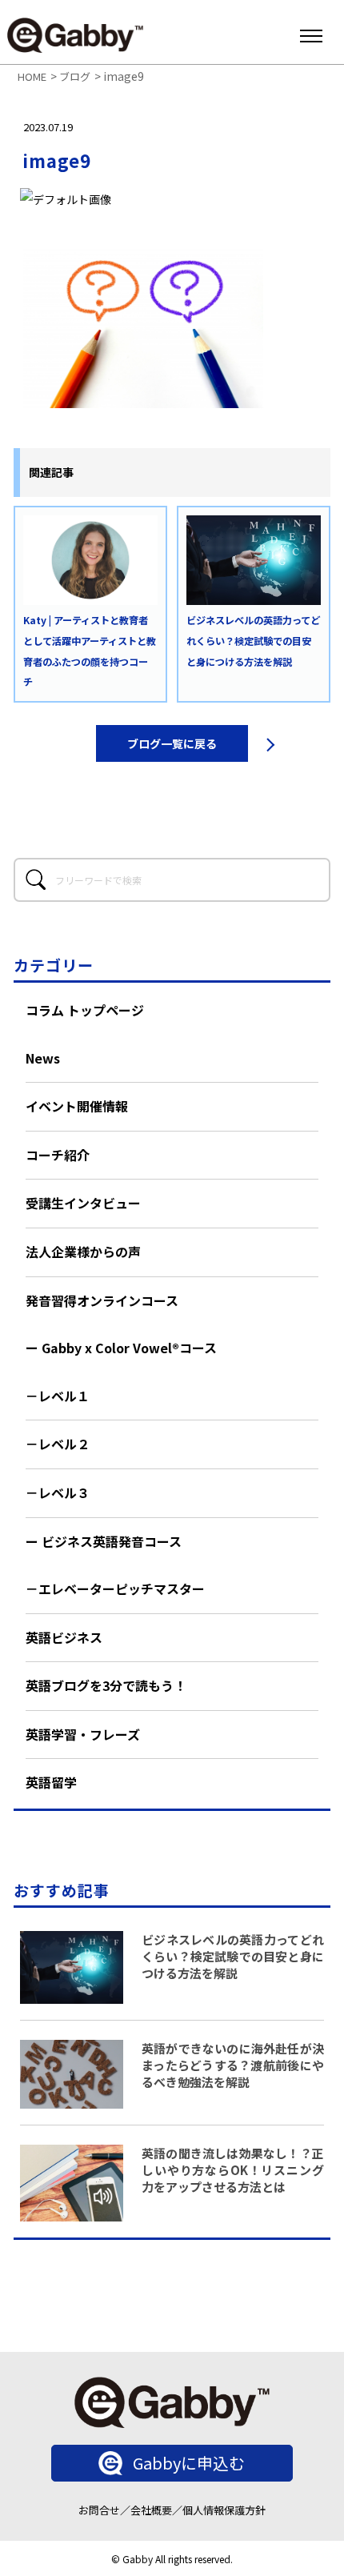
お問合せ (99, 2510)
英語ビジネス (64, 1637)
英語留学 (51, 1782)
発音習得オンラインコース (102, 1300)
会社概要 (151, 2510)
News (43, 1058)
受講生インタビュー (83, 1203)
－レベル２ (58, 1444)
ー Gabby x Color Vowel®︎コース (121, 1348)
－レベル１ (58, 1396)
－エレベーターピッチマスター (115, 1588)
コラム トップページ (85, 1010)
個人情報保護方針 (224, 2510)
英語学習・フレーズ (83, 1734)
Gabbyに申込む (189, 2463)
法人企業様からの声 (83, 1252)
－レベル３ (58, 1492)
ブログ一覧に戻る (172, 743)
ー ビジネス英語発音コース (104, 1541)
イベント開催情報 (77, 1106)
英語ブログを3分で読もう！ (106, 1685)
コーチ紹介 (58, 1155)
